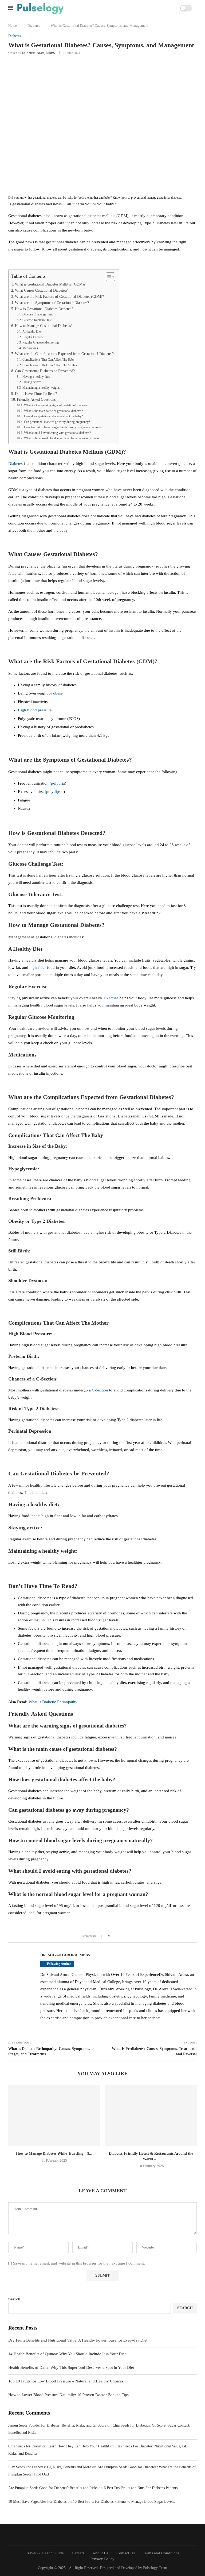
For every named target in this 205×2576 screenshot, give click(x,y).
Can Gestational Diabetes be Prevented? (45, 371)
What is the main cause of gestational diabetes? (53, 411)
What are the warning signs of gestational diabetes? (56, 405)
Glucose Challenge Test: (38, 314)
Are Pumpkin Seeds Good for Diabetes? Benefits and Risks (53, 2488)
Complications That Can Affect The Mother (50, 365)
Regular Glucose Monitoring (40, 342)
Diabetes (34, 26)
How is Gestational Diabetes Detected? (44, 309)
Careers (78, 2553)
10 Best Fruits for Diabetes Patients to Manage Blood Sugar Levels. (124, 2502)
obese (58, 693)
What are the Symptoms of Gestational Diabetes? (52, 303)
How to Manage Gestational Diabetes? (44, 326)
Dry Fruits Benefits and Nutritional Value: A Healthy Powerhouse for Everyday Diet (78, 2340)
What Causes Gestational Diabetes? (41, 290)
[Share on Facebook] (115, 1936)
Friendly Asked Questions (36, 400)
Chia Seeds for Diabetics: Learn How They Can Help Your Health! (59, 2446)
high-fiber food (42, 967)
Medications (30, 348)
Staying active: (31, 382)
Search (14, 2299)
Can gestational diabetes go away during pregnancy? (57, 422)
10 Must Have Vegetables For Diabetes (37, 2502)
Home (13, 26)
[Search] (163, 8)
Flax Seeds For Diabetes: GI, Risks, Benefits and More (50, 2467)
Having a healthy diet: (36, 377)
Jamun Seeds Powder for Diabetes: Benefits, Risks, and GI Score (57, 2425)
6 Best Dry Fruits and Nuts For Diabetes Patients (141, 2488)
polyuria (58, 783)
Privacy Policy (102, 2559)
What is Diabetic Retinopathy (53, 1702)
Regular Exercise (33, 337)
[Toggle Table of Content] (108, 277)
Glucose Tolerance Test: (37, 320)
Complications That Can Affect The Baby (48, 360)
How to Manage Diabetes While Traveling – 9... (54, 2153)
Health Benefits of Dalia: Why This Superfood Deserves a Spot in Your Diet (71, 2367)
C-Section (100, 1390)
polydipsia (55, 792)
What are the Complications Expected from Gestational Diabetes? (64, 354)
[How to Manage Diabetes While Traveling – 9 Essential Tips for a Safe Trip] (54, 2116)
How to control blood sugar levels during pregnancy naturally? (63, 427)
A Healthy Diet (32, 331)
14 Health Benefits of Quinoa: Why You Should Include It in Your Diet (67, 2354)
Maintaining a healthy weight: (41, 388)
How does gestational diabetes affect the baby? (53, 416)
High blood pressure (35, 710)
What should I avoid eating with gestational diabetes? (57, 433)
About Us (100, 2553)
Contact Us (126, 2553)
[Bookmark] (169, 8)
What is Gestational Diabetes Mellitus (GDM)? (50, 284)
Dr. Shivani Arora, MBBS (38, 53)
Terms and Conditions (161, 2553)
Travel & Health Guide (45, 2553)
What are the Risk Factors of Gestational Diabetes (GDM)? (59, 297)
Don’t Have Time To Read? (36, 394)
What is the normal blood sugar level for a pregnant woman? (62, 438)
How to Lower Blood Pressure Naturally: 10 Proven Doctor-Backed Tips (68, 2395)
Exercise (111, 998)
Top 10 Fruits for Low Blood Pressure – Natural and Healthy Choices (66, 2381)
